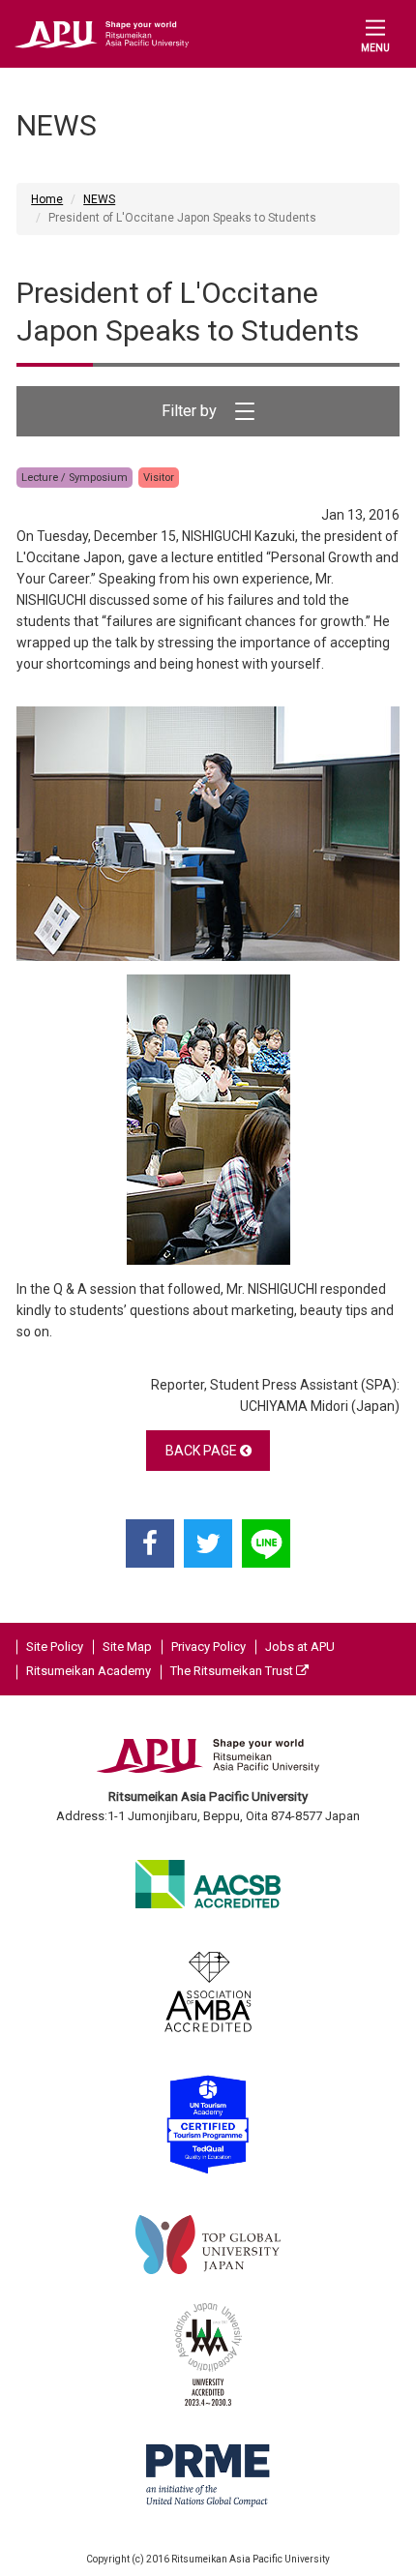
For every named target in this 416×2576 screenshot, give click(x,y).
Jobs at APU (300, 1647)
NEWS (99, 199)
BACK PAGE (203, 1451)
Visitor (159, 478)
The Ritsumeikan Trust (233, 1671)
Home (47, 199)
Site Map (127, 1647)
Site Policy (55, 1647)
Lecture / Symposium (74, 478)
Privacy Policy (208, 1647)
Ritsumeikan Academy (89, 1671)
